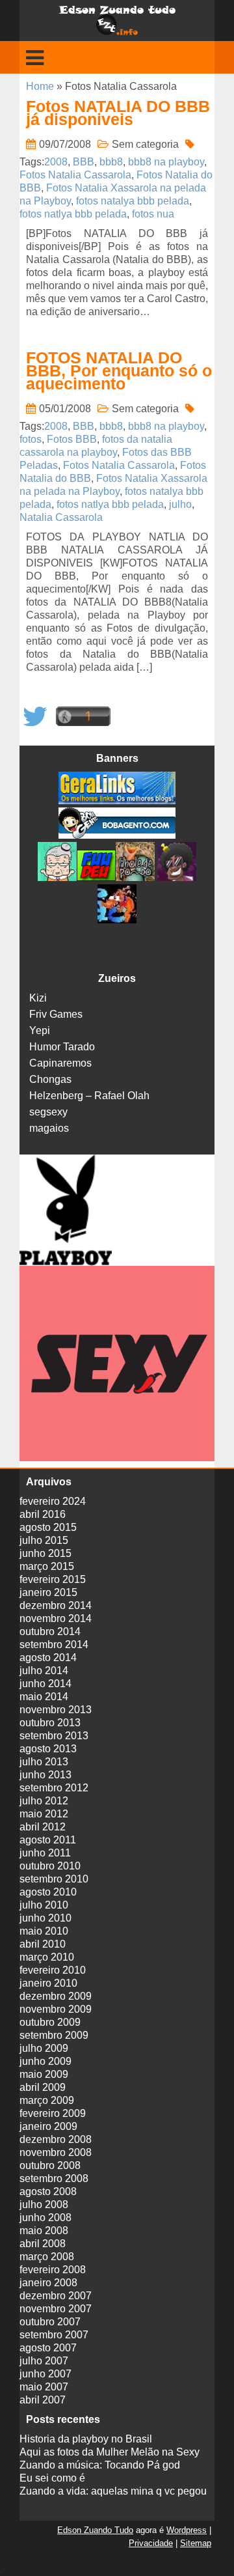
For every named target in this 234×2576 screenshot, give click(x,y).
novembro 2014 (56, 1618)
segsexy (48, 1112)
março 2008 (47, 2257)
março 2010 (47, 1957)
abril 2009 (43, 2087)
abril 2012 (43, 1827)
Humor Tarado (62, 1047)
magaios (49, 1128)
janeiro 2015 (48, 1592)
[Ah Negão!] (175, 877)
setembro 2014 (54, 1645)
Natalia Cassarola (61, 517)
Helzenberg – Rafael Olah (89, 1096)
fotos (31, 439)
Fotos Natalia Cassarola (75, 175)
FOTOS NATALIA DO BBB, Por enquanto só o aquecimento (119, 371)
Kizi (38, 998)
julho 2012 (44, 1801)
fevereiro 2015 (53, 1579)
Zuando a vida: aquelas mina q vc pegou (113, 2491)
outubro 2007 (50, 2322)
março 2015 (47, 1566)
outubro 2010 (50, 1866)
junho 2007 (45, 2374)
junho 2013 (45, 1775)
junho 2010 (45, 1918)
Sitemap (196, 2543)
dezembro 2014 (56, 1605)
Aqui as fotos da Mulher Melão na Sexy (110, 2452)
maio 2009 (44, 2074)
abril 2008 (43, 2244)
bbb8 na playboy (166, 162)
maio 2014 (44, 1697)
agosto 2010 (48, 1892)
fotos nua (153, 214)
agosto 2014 (48, 1658)
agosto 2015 (48, 1527)
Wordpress (187, 2530)
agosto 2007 (48, 2348)
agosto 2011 (48, 1840)
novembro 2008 (56, 2152)
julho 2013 (44, 1762)
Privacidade (151, 2543)
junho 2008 (45, 2218)
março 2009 (47, 2100)
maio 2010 (44, 1931)
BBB (84, 162)
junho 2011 (45, 1853)
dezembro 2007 (56, 2296)
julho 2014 (44, 1671)
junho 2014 (45, 1684)
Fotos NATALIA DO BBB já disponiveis (118, 113)
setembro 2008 (54, 2178)
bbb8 (111, 162)
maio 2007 (44, 2387)
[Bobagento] (117, 835)
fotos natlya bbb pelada (73, 214)
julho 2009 (44, 2048)
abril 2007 (43, 2400)
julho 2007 (44, 2361)
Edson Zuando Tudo (95, 2530)
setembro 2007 (54, 2335)
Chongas (50, 1079)
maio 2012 (44, 1814)
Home (40, 86)
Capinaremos (60, 1063)
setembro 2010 (54, 1879)
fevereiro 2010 (53, 1970)
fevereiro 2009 (53, 2113)
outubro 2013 (50, 1723)
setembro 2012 (54, 1788)
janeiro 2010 (48, 1983)
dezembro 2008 (56, 2139)
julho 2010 (44, 1905)
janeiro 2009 (48, 2126)
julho (180, 504)
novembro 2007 (56, 2309)
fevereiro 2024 (53, 1501)
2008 (56, 162)
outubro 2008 (50, 2165)
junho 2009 (45, 2061)
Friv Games (56, 1014)
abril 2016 (43, 1514)
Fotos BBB (72, 439)
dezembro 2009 (56, 1996)
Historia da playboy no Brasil (86, 2439)
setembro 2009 (54, 2035)
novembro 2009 (56, 2009)
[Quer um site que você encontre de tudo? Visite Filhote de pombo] (135, 877)
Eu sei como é (52, 2478)
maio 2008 (44, 2231)
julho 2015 (44, 1540)
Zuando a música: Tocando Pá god (100, 2465)
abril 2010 (43, 1944)
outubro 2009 (50, 2022)
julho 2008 (44, 2205)
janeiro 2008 (48, 2283)
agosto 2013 (48, 1749)
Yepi (40, 1030)
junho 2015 (45, 1553)
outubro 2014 (50, 1631)
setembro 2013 (54, 1736)
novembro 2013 (56, 1710)
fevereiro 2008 (53, 2270)
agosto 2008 (48, 2191)
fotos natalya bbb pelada (133, 201)
